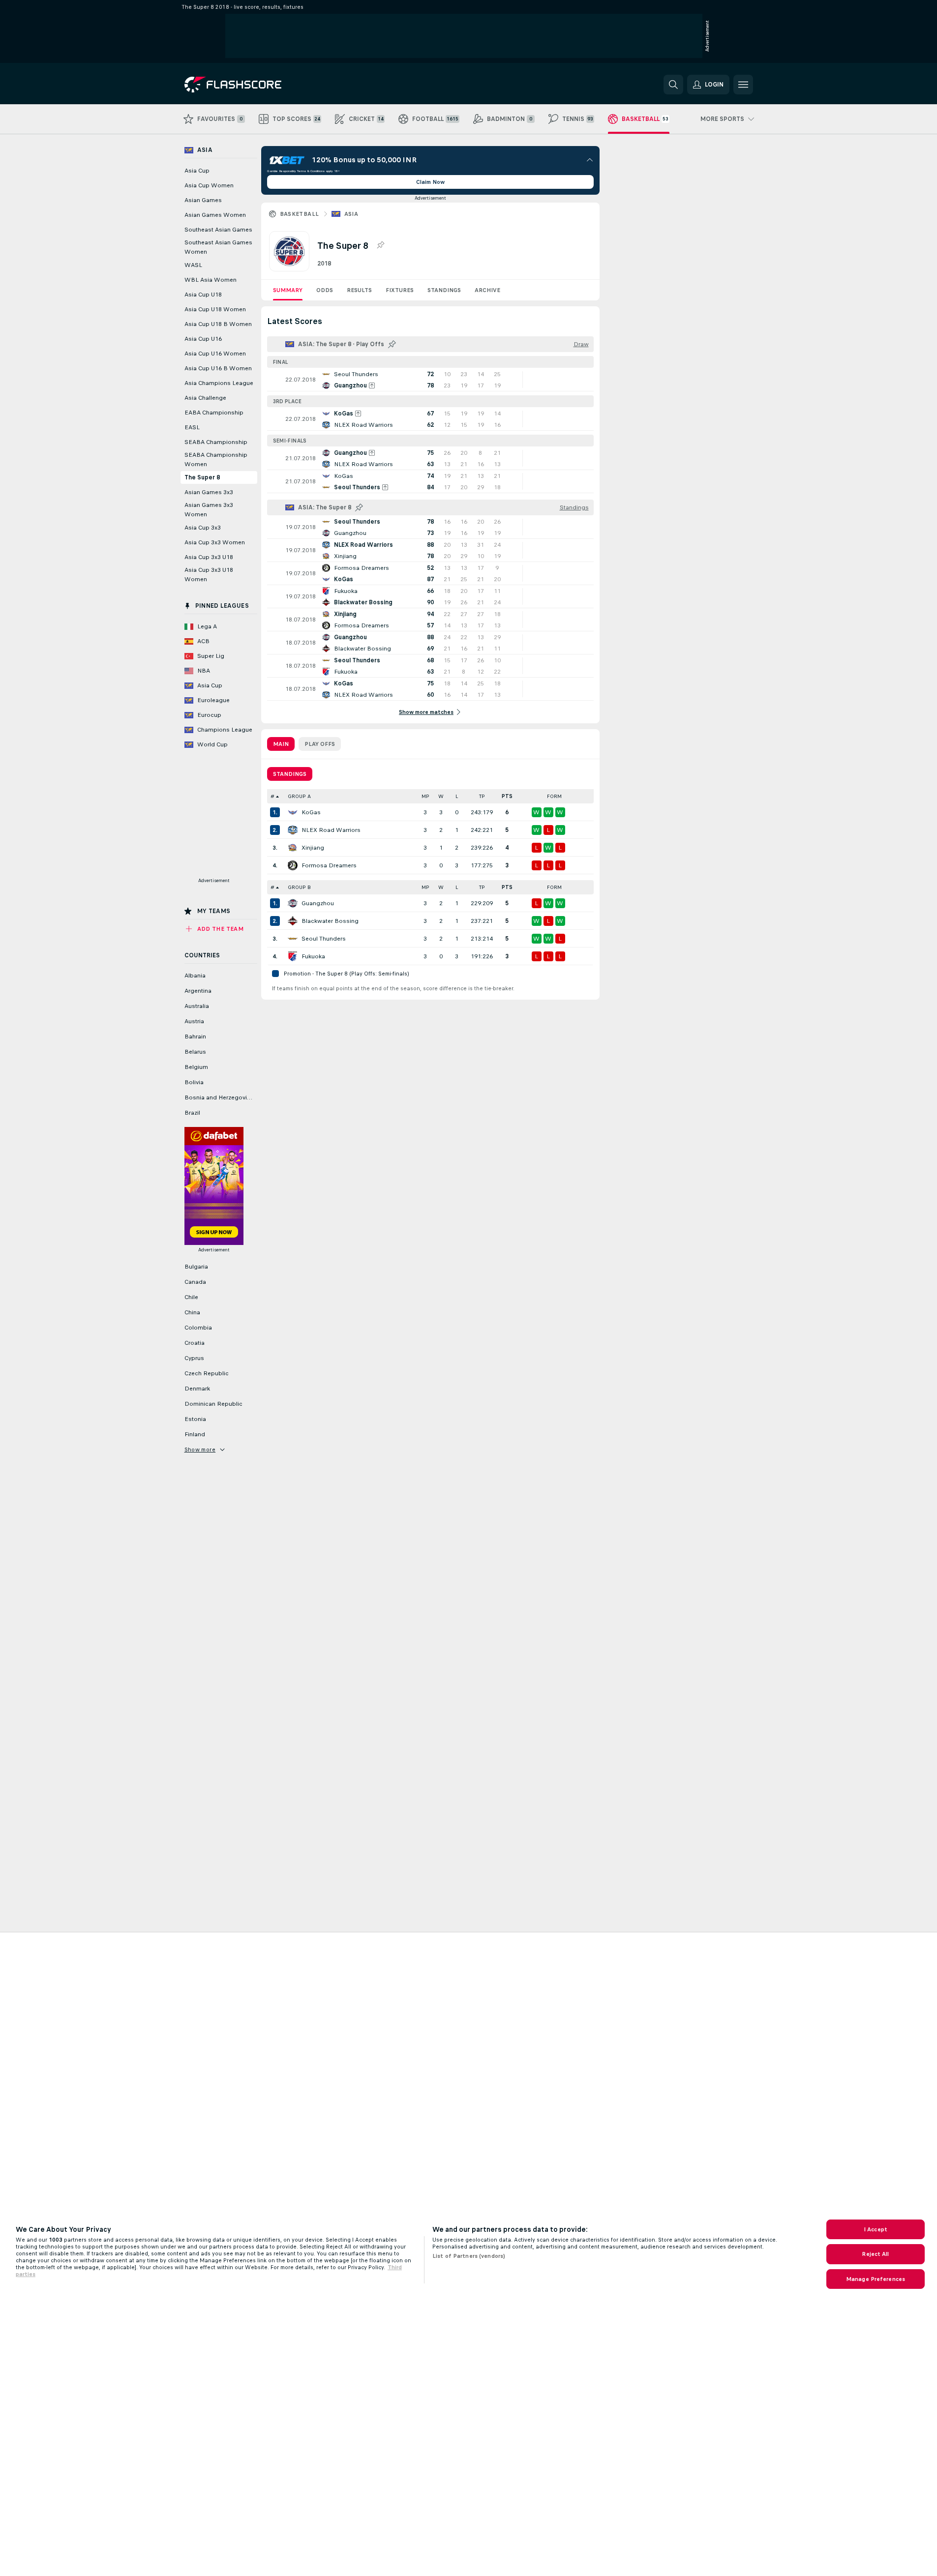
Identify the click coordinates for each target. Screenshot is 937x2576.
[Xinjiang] (293, 848)
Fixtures (400, 290)
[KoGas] (293, 812)
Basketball (300, 214)
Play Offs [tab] (320, 744)
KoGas (311, 812)
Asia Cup (197, 171)
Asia (351, 214)
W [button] (441, 796)
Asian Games (203, 200)
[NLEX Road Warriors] (293, 830)
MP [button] (425, 796)
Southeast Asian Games (218, 230)
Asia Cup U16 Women (215, 354)
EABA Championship (214, 413)
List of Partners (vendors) (469, 2256)
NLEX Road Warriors (331, 830)
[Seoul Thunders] (293, 939)
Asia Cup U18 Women (215, 309)
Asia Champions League (219, 383)
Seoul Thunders (324, 939)
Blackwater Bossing (330, 921)
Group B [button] (299, 887)
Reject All (875, 2254)
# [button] (272, 796)
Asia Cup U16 (203, 339)
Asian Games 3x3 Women (209, 510)
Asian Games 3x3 (209, 492)
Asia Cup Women (209, 185)
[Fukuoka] (293, 956)
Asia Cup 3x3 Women (215, 542)
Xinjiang (313, 848)
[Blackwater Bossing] (293, 921)
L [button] (457, 796)
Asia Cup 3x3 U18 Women (209, 575)
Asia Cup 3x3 (203, 528)
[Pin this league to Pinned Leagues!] (380, 245)
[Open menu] (743, 85)
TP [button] (482, 796)
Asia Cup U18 (203, 295)
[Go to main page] (252, 85)
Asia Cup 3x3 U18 (209, 557)
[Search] (673, 85)
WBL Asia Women (211, 280)
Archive (487, 290)
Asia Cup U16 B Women (218, 368)
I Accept (876, 2229)
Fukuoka (313, 956)
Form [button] (554, 796)
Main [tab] (281, 744)
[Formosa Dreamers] (293, 865)
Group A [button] (299, 796)
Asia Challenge (205, 398)
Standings (444, 290)
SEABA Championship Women (216, 459)
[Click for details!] (430, 380)
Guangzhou (318, 903)
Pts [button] (507, 796)
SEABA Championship (216, 442)
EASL (192, 427)
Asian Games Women (215, 215)
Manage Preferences (876, 2279)
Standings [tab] (290, 774)
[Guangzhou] (293, 903)
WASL (193, 265)
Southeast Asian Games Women (218, 247)
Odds (325, 290)
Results (359, 290)
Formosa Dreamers (329, 865)
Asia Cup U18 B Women (218, 324)
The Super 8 (202, 477)
